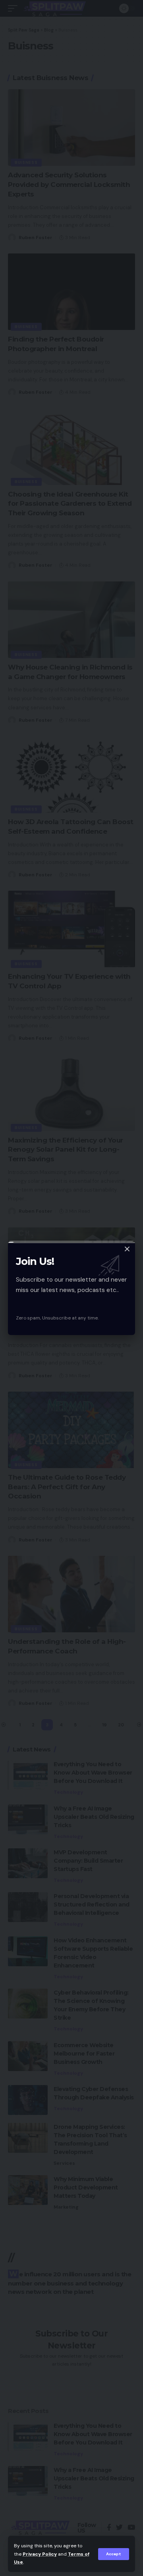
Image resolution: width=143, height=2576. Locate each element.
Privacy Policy (40, 2554)
